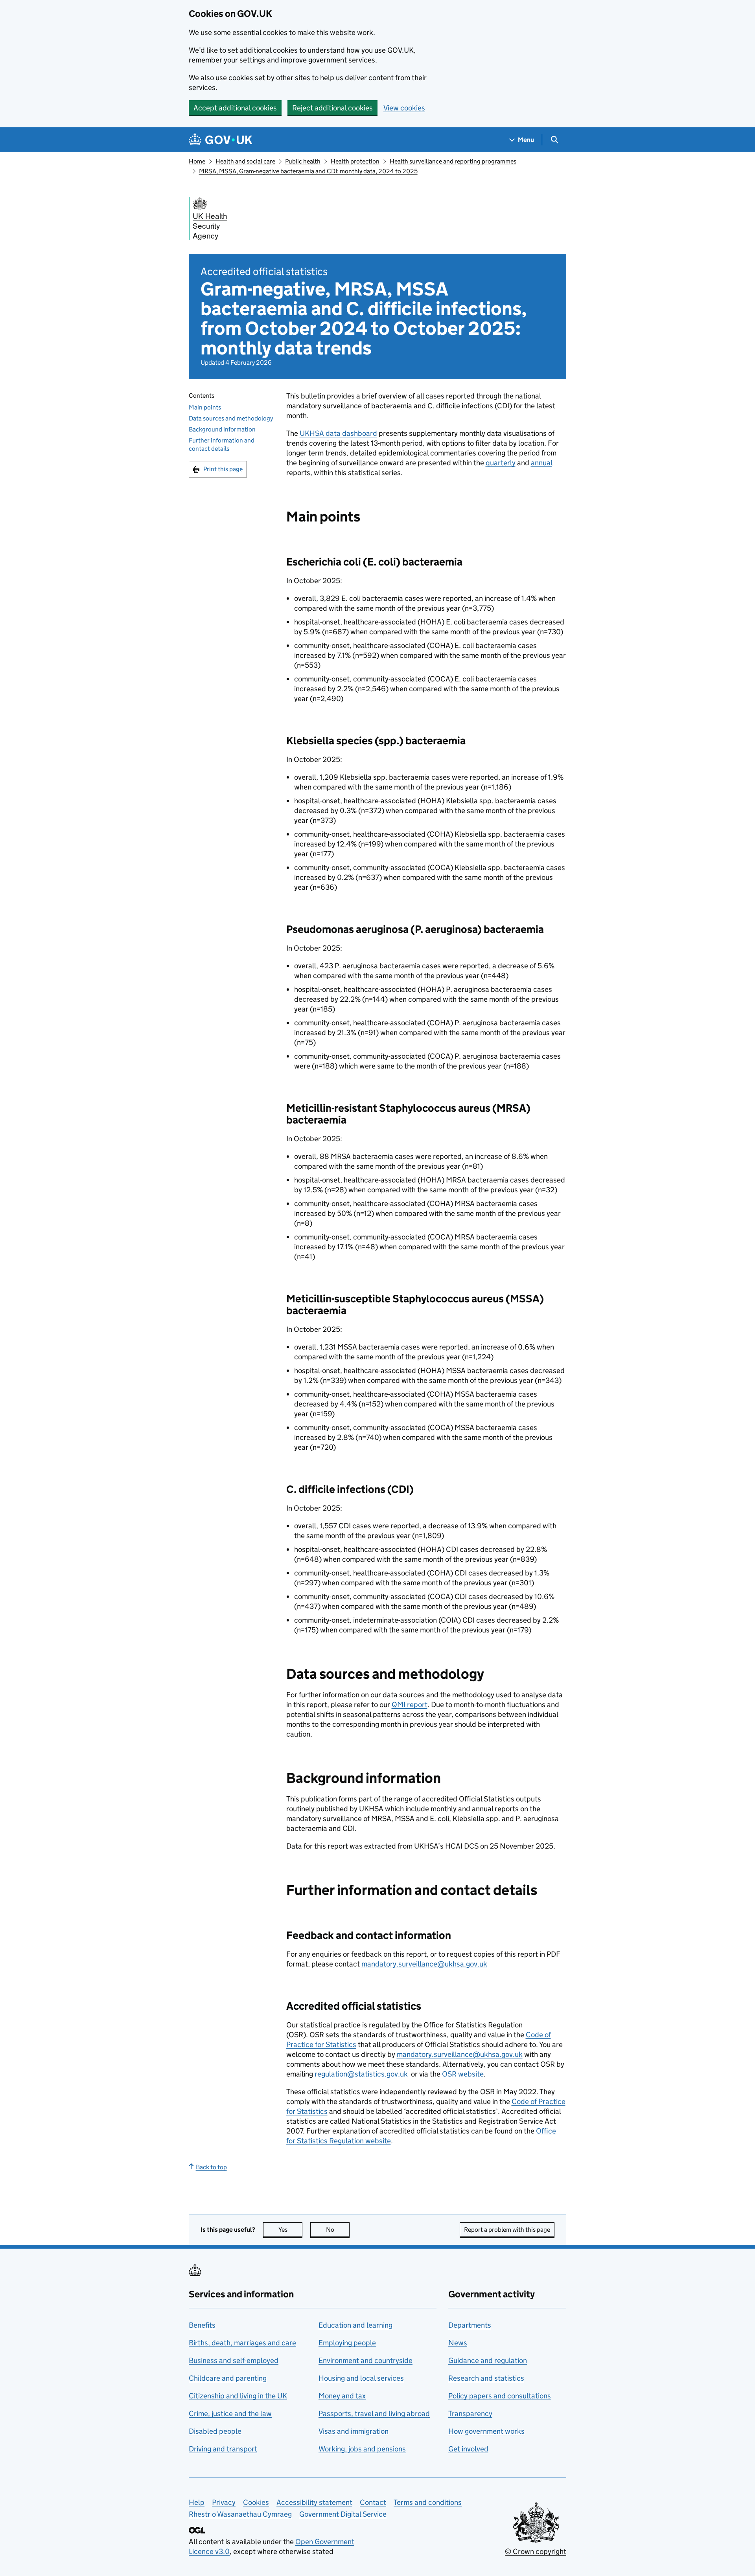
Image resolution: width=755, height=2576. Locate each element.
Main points (205, 407)
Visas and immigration (354, 2431)
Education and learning (355, 2325)
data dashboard (338, 433)
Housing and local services (361, 2378)
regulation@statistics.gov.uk (361, 2074)
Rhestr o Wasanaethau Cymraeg (240, 2514)
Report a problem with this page (507, 2230)
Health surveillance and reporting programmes (453, 161)
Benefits (202, 2325)
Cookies (256, 2502)
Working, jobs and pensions (362, 2449)
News (458, 2343)
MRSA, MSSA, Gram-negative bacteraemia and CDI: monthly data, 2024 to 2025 (308, 171)
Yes (290, 2230)
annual (541, 463)
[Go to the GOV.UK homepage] (221, 140)
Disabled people (215, 2431)
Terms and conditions (428, 2502)
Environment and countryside (366, 2360)
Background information (222, 429)
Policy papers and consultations (500, 2396)
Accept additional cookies (235, 108)
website (463, 2074)
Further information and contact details (222, 444)
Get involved (468, 2449)
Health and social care (245, 161)
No (338, 2230)
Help (197, 2502)
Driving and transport (223, 2449)
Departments (470, 2325)
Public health (303, 161)
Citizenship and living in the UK (238, 2396)
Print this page (223, 469)
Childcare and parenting (228, 2378)
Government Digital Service (343, 2514)
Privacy (224, 2502)
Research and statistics (486, 2378)
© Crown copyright (536, 2551)
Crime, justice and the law (230, 2414)
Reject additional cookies (332, 108)
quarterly (501, 463)
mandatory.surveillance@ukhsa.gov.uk (424, 1964)
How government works (486, 2431)
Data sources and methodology (231, 418)
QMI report (410, 1705)
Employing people (347, 2343)
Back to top (211, 2167)
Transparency (470, 2414)
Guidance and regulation (488, 2360)
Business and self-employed (234, 2360)
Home (197, 161)
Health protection (355, 161)
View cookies (404, 108)
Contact (373, 2502)
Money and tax (342, 2396)
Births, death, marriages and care (242, 2343)
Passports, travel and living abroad (374, 2414)
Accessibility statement (314, 2502)
